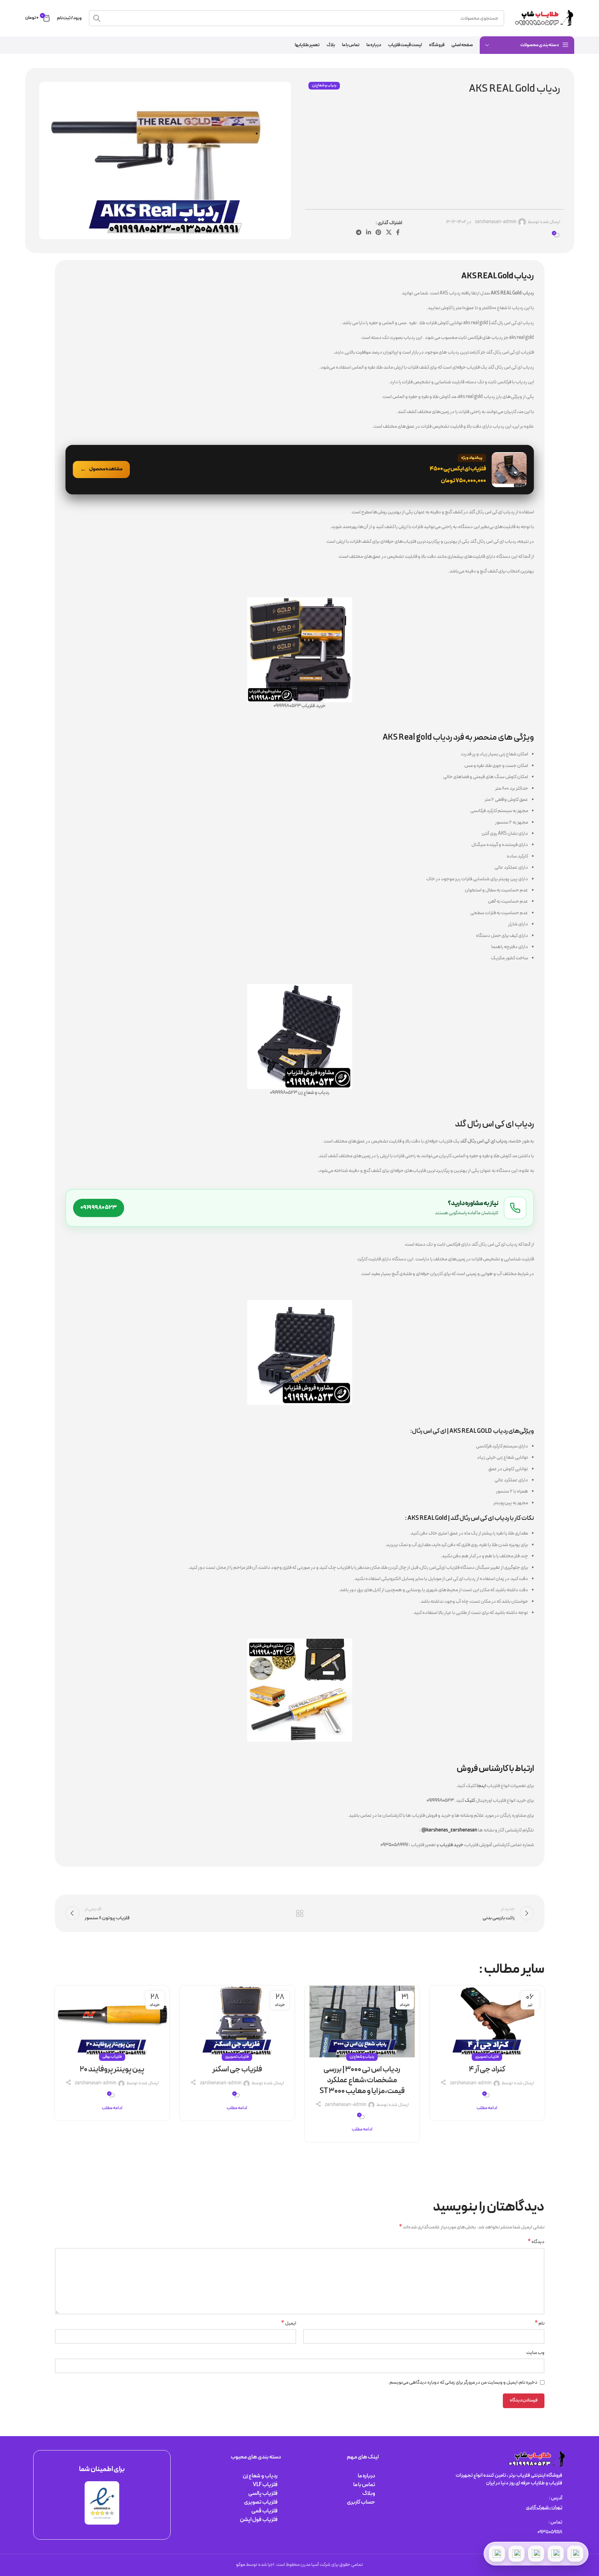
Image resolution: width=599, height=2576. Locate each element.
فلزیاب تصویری (487, 2057)
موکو (241, 2565)
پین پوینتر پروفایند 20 (112, 2069)
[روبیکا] (497, 2554)
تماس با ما (364, 2485)
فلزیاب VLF (265, 2485)
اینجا (481, 1786)
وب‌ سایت (535, 2353)
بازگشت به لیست (299, 1913)
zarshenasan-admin (496, 222)
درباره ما (366, 2476)
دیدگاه (536, 2242)
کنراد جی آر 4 (487, 2069)
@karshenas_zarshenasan (449, 1830)
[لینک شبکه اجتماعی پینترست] (379, 233)
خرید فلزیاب (451, 1845)
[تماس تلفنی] (575, 2554)
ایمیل (289, 2324)
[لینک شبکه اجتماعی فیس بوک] (398, 233)
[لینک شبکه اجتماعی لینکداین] (368, 233)
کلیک (470, 1801)
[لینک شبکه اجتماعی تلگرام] (359, 233)
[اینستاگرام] (516, 2554)
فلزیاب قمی (265, 2511)
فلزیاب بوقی (112, 2057)
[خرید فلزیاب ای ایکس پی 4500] (300, 470)
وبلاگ (369, 2493)
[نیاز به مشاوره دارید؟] (300, 1208)
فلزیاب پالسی (263, 2493)
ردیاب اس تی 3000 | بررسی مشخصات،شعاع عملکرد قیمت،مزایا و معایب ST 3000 (362, 2080)
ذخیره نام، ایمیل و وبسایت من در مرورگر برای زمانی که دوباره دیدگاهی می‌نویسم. (463, 2382)
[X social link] (389, 233)
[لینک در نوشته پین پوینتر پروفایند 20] (112, 2022)
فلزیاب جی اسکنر (237, 2069)
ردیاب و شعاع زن (324, 86)
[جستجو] (97, 18)
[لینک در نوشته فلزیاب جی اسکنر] (237, 2022)
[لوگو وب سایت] (543, 18)
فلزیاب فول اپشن (259, 2520)
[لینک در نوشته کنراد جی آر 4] (487, 2022)
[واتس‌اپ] (556, 2554)
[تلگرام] (536, 2554)
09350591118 (550, 2532)
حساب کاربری (361, 2502)
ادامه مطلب (487, 2108)
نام (540, 2324)
